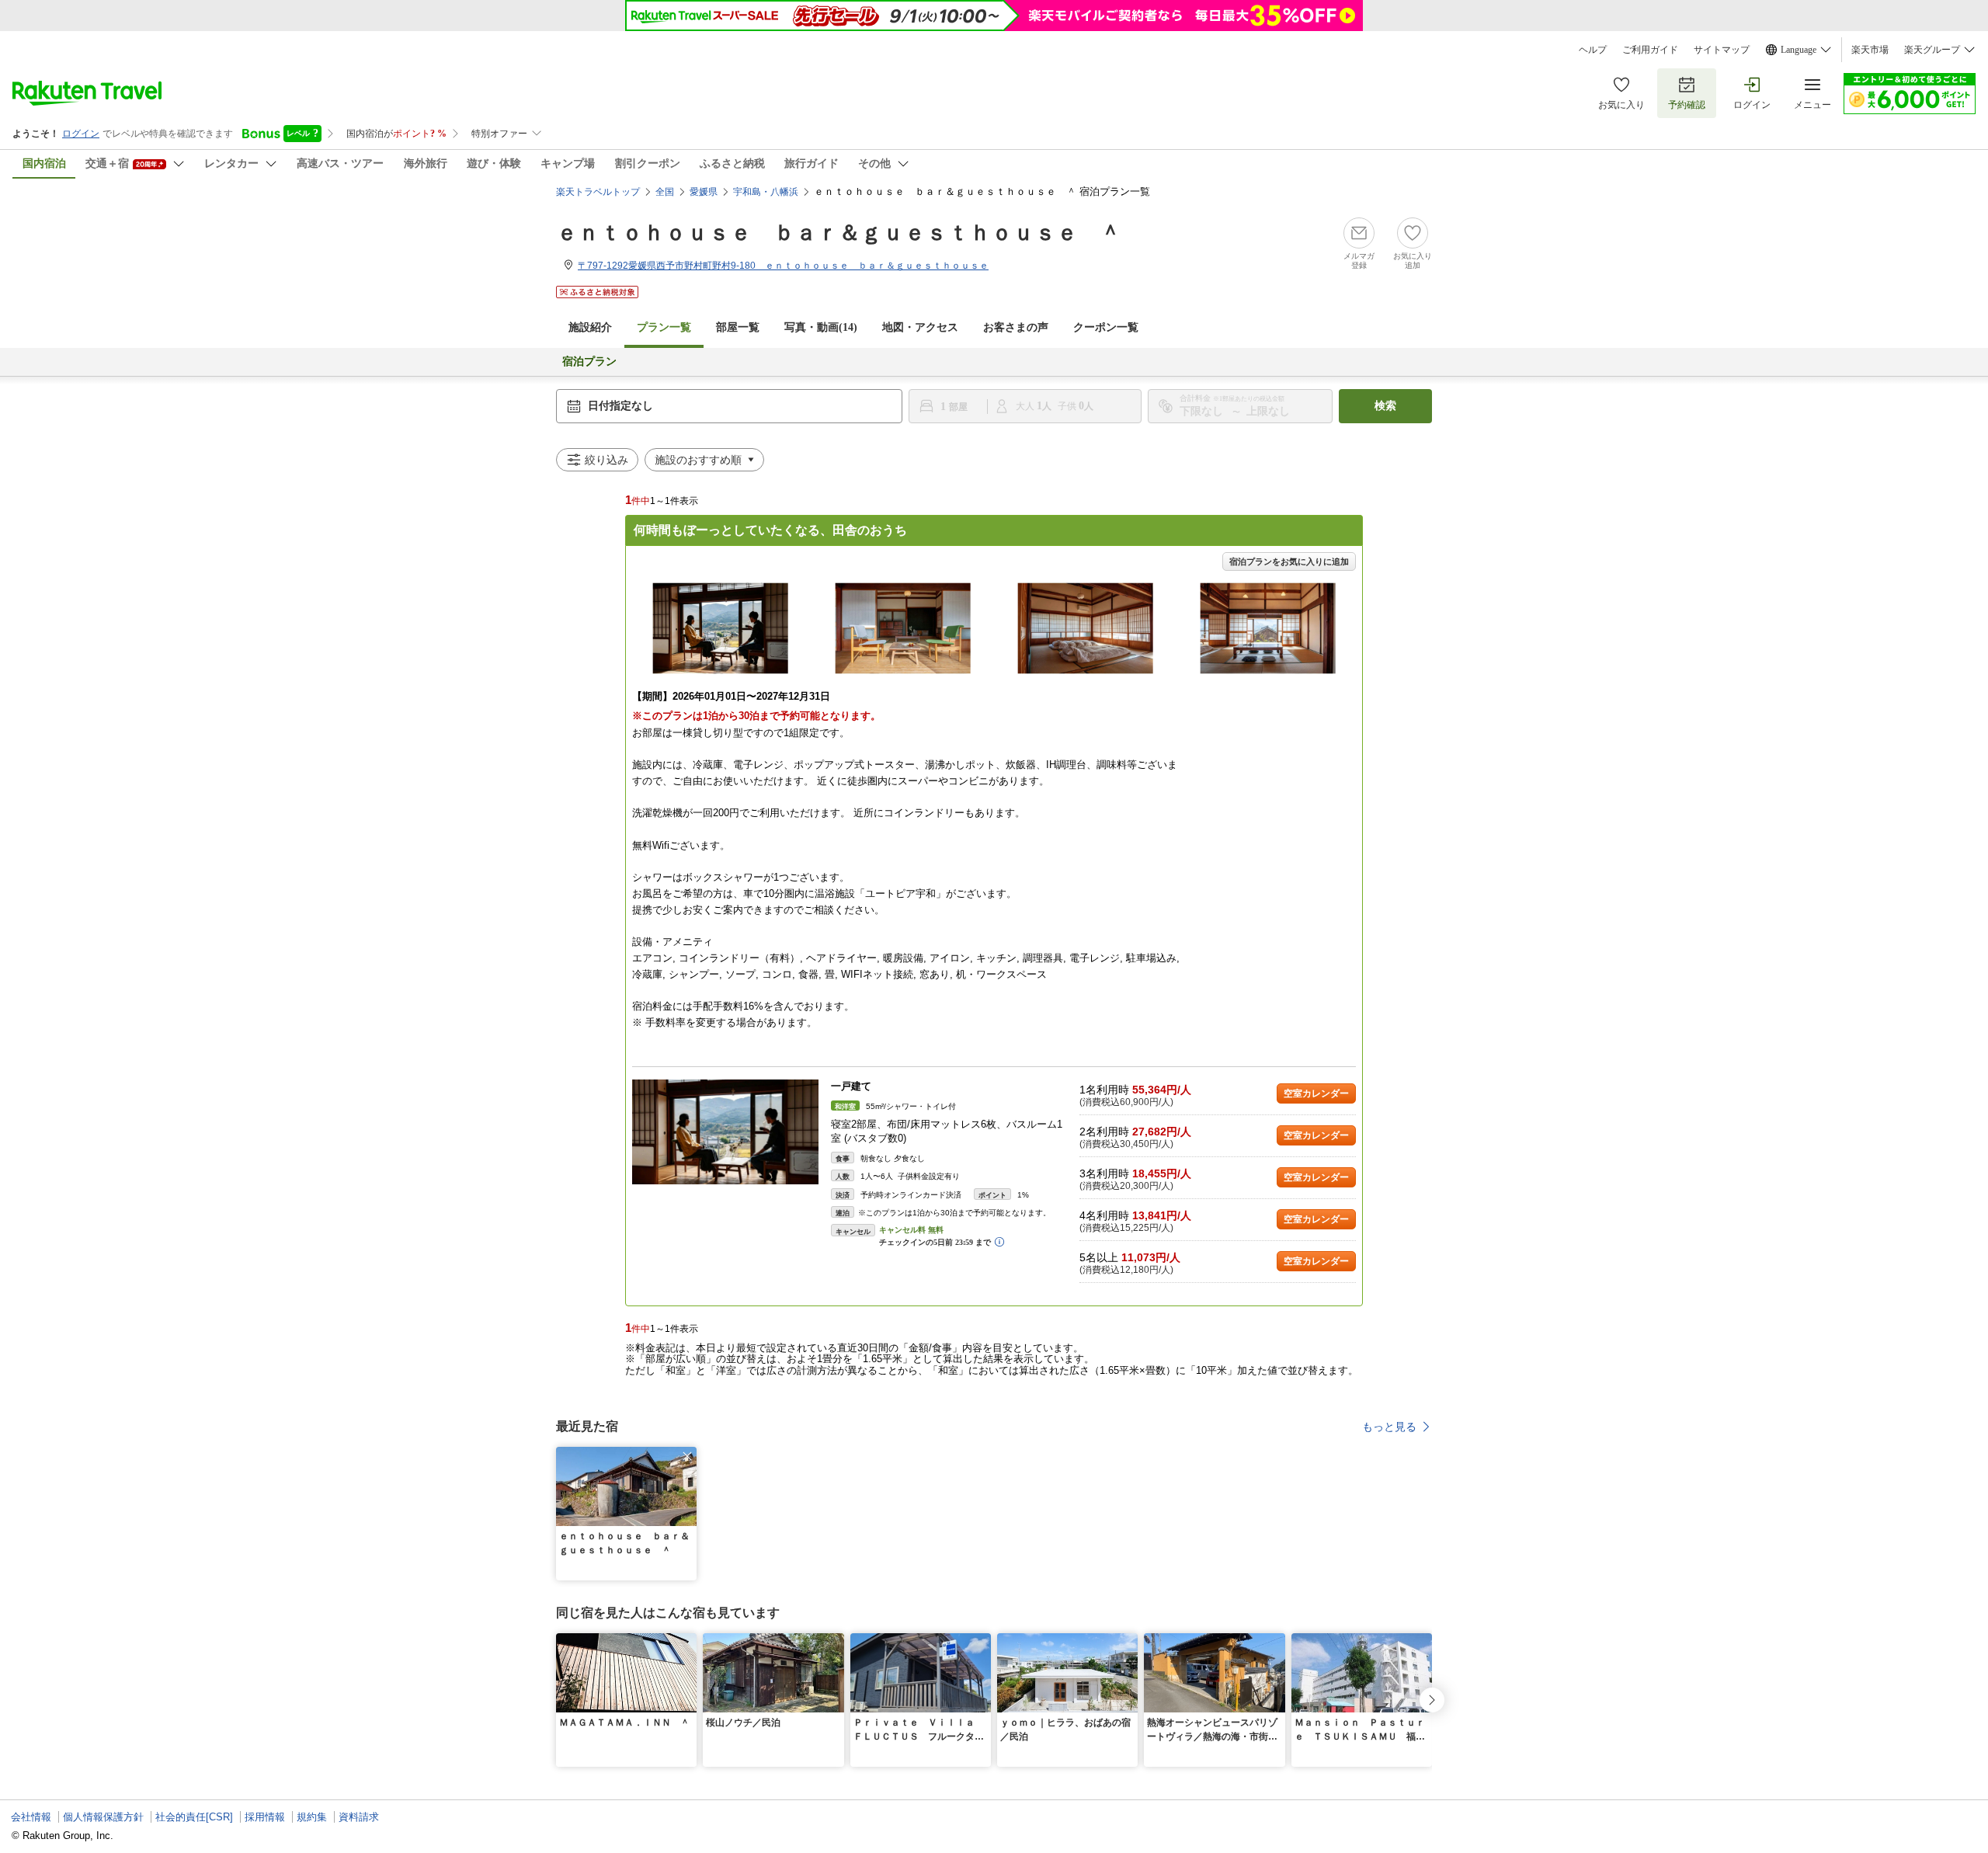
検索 (1385, 406)
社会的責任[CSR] (194, 1817)
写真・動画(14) (821, 327)
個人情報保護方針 (103, 1817)
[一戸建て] (725, 1132)
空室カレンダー (1316, 1093)
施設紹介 (590, 327)
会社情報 (31, 1817)
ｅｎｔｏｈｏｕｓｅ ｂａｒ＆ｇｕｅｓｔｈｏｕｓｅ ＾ (839, 233)
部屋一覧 (738, 327)
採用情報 (265, 1817)
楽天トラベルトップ (598, 192)
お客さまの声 (1016, 327)
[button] (687, 1456)
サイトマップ (1722, 50)
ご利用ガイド (1650, 50)
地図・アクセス (920, 327)
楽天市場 (1870, 50)
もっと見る (1389, 1427)
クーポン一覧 (1106, 327)
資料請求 (359, 1817)
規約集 (312, 1817)
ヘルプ (1593, 50)
